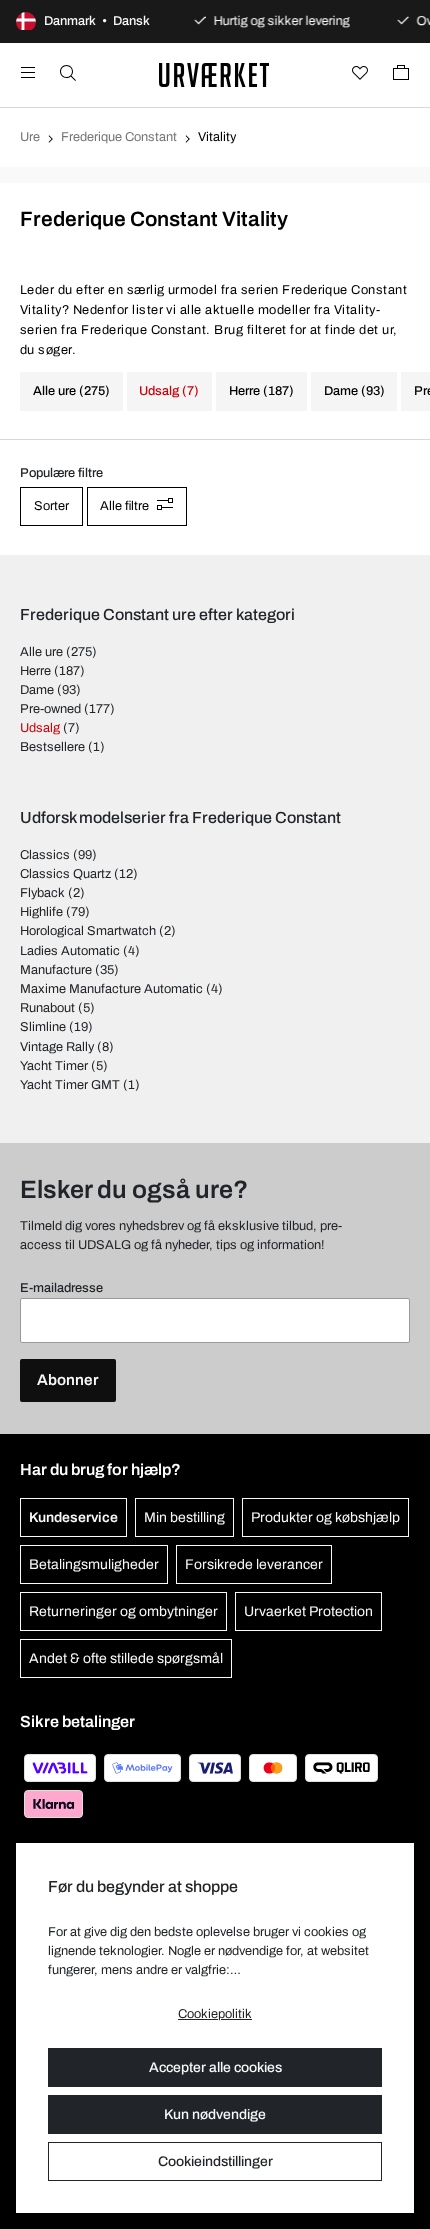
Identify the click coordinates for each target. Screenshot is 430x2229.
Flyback (42, 893)
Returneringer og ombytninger (123, 1611)
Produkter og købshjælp (325, 1517)
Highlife (41, 912)
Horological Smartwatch (88, 931)
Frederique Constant (119, 137)
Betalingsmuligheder (94, 1564)
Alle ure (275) (71, 391)
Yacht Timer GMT (70, 1085)
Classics (45, 855)
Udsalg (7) (169, 391)
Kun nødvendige (215, 2114)
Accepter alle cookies (215, 2067)
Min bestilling (184, 1517)
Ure (30, 137)
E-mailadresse (61, 1288)
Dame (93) (354, 391)
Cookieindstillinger (215, 2161)
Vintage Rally (57, 1047)
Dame (37, 690)
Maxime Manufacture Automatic (111, 989)
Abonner (68, 1380)
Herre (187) (261, 391)
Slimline (43, 1027)
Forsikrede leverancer (254, 1564)
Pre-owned (50, 709)
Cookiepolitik (215, 2014)
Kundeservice (73, 1517)
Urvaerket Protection (308, 1611)
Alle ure (41, 652)
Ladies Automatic (70, 951)
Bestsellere (52, 747)
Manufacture (56, 970)
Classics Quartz (65, 874)
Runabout (47, 1008)
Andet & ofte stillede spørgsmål (126, 1658)
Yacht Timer (54, 1066)
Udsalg (40, 728)
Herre (35, 671)
